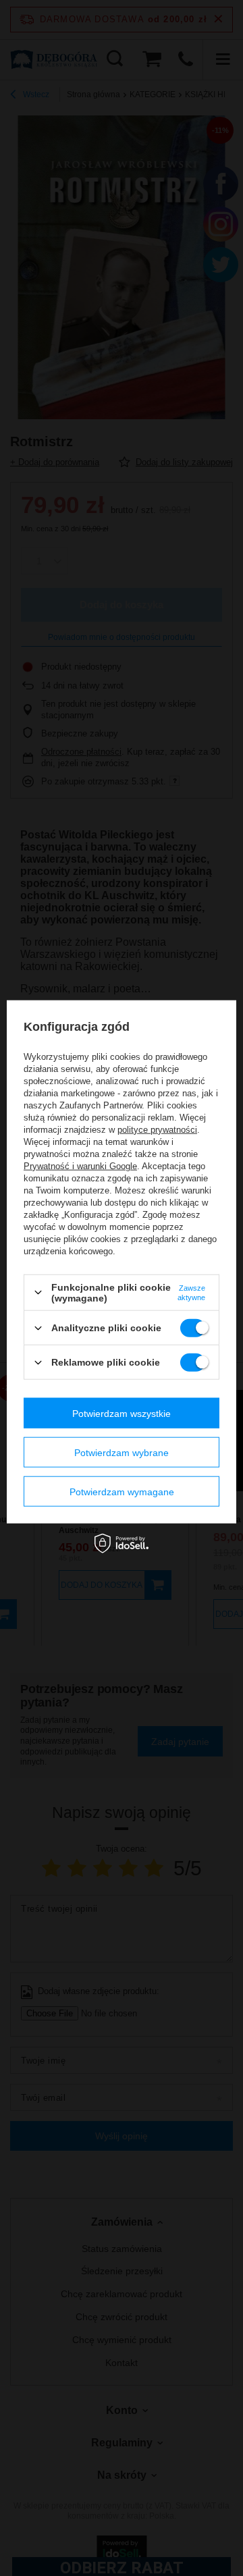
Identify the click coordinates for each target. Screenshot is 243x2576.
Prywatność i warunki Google (80, 1166)
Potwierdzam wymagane (122, 1491)
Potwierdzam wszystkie (122, 1413)
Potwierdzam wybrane (122, 1452)
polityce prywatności (157, 1130)
